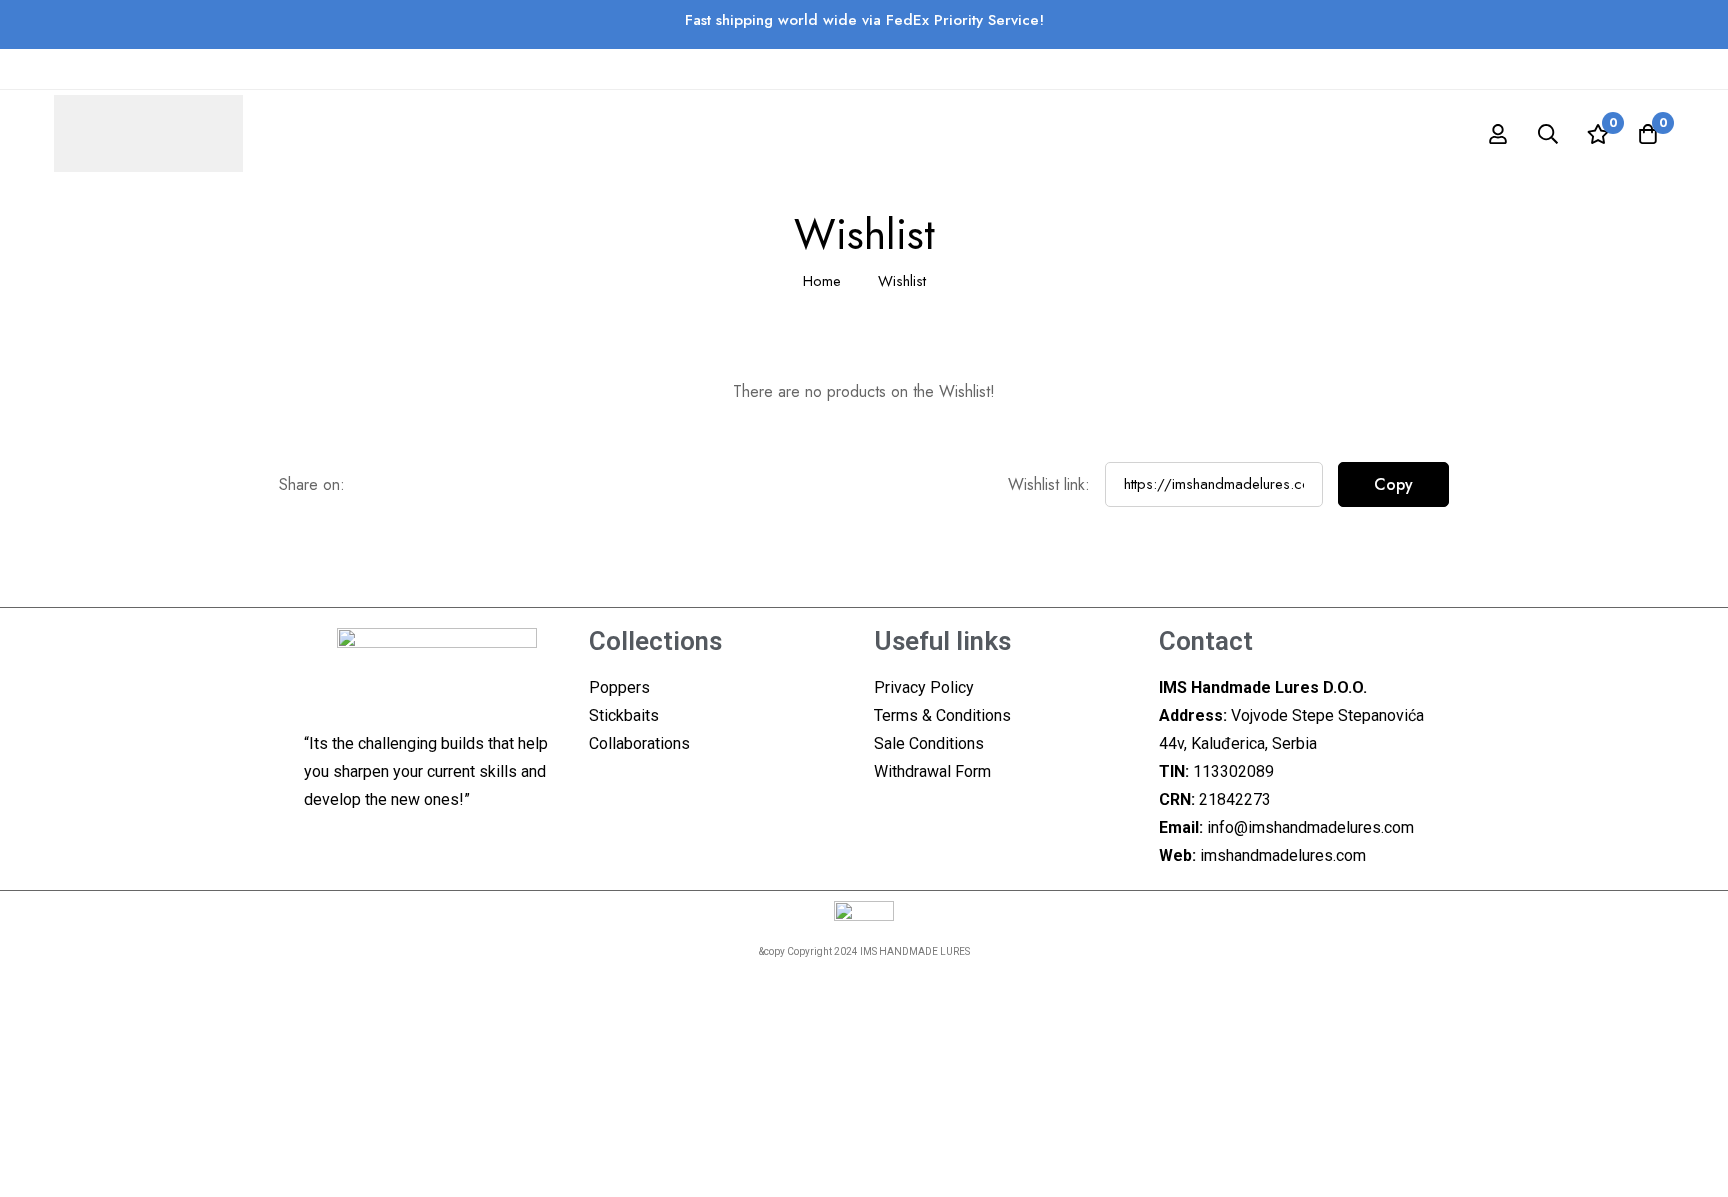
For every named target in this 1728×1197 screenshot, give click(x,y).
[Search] (1548, 134)
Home (822, 281)
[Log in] (1498, 134)
